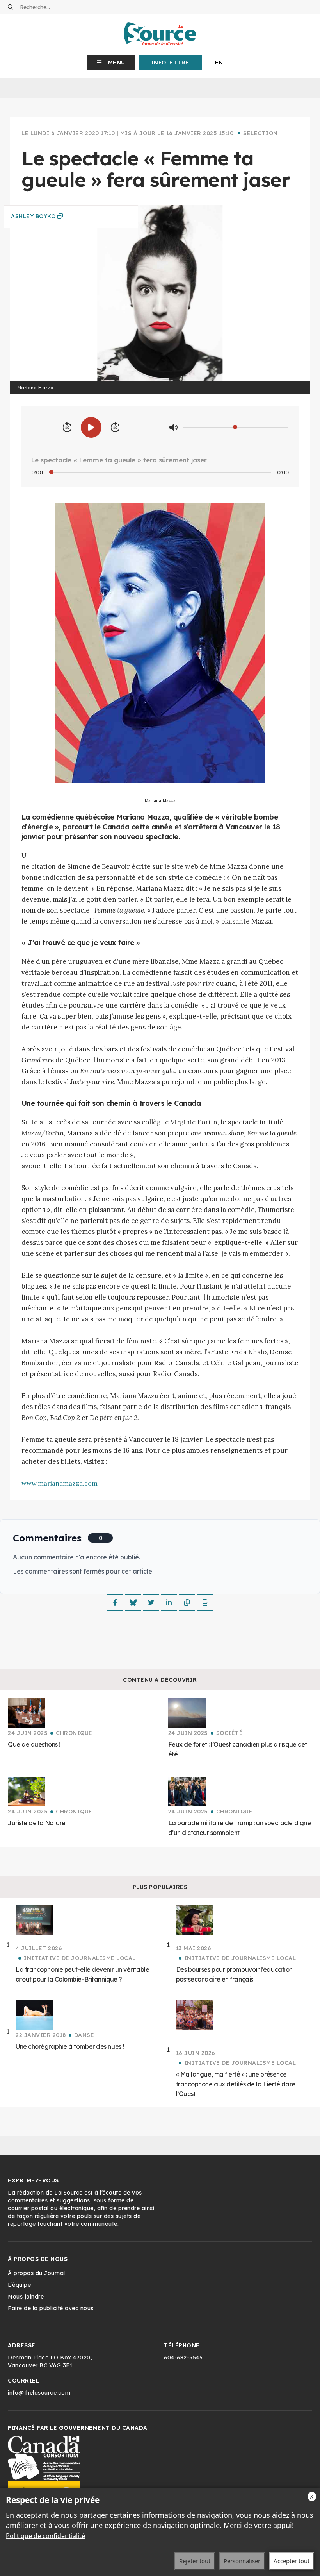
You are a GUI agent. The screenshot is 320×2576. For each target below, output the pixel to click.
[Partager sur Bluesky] (133, 1602)
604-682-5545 (183, 2358)
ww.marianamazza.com (60, 1483)
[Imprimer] (205, 1602)
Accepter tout (292, 2561)
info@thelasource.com (39, 2393)
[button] (111, 63)
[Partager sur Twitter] (151, 1602)
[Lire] (91, 427)
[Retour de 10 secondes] (67, 428)
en (219, 63)
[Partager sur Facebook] (115, 1602)
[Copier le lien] (187, 1602)
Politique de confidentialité (45, 2536)
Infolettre (170, 63)
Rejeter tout (195, 2561)
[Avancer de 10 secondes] (115, 428)
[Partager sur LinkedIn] (169, 1602)
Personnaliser (242, 2561)
